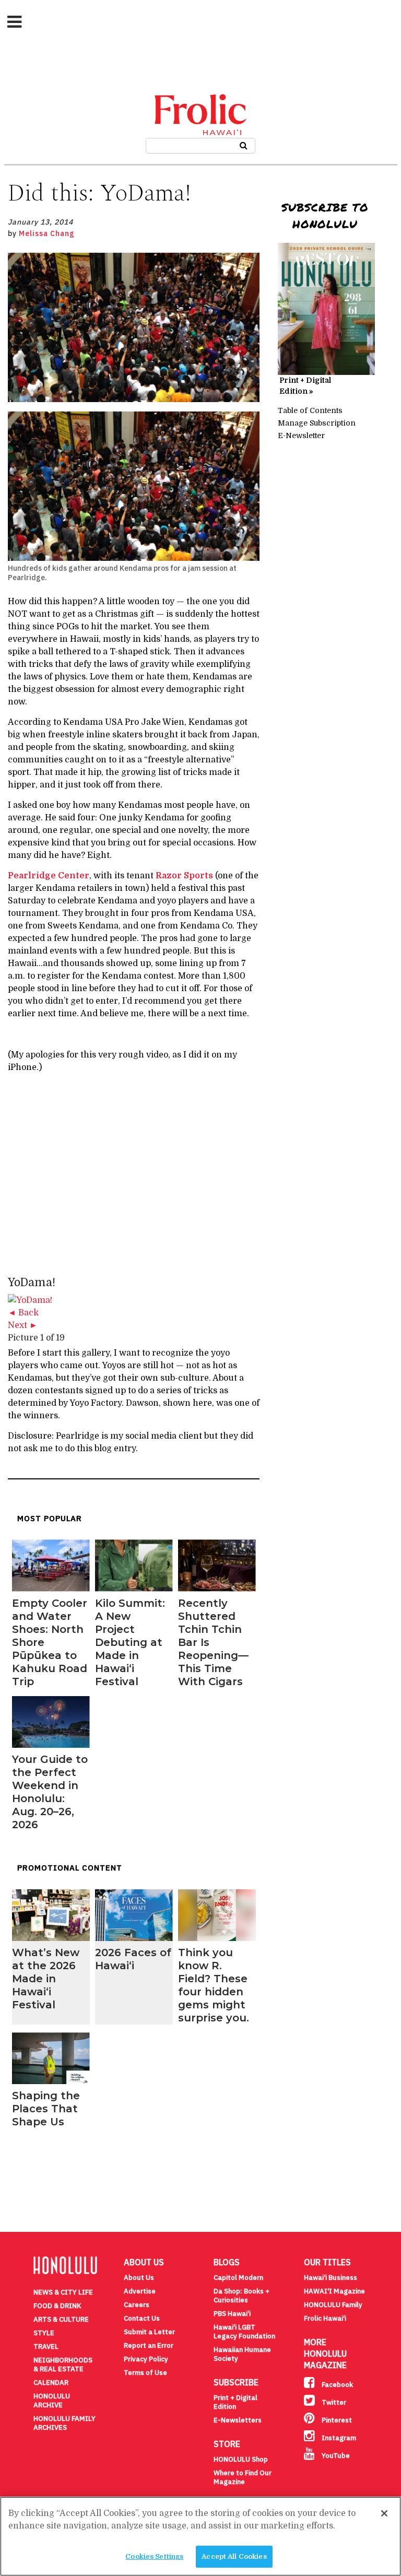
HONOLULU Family (333, 2305)
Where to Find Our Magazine (243, 2477)
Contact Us (142, 2318)
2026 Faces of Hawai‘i (133, 1959)
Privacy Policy (146, 2359)
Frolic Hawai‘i (325, 2318)
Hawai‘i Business (331, 2278)
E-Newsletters (238, 2420)
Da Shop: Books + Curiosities (241, 2296)
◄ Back (23, 1313)
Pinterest (336, 2420)
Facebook (337, 2385)
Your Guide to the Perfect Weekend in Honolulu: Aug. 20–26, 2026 (50, 1792)
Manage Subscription (317, 423)
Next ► (23, 1325)
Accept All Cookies (234, 2556)
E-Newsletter (301, 436)
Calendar (51, 2383)
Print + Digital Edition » (305, 386)
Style (44, 2333)
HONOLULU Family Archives (64, 2423)
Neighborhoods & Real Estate (63, 2365)
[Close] (384, 2513)
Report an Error (149, 2345)
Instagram (338, 2438)
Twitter (333, 2402)
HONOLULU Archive (52, 2401)
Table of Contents (310, 410)
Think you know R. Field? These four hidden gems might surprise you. (214, 1985)
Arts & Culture (61, 2319)
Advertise (140, 2291)
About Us (139, 2278)
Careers (137, 2305)
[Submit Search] (244, 144)
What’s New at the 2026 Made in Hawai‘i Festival (46, 1979)
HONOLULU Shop (241, 2459)
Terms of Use (145, 2373)
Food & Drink (57, 2306)
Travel (46, 2346)
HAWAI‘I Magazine (334, 2291)
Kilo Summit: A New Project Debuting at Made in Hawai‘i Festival (130, 1642)
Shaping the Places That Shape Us (46, 2109)
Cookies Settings (154, 2556)
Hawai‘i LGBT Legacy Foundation (244, 2332)
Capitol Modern (238, 2278)
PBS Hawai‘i (232, 2314)
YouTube (335, 2456)
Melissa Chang (47, 233)
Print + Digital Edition (235, 2402)
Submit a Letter (149, 2332)
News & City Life (63, 2292)
